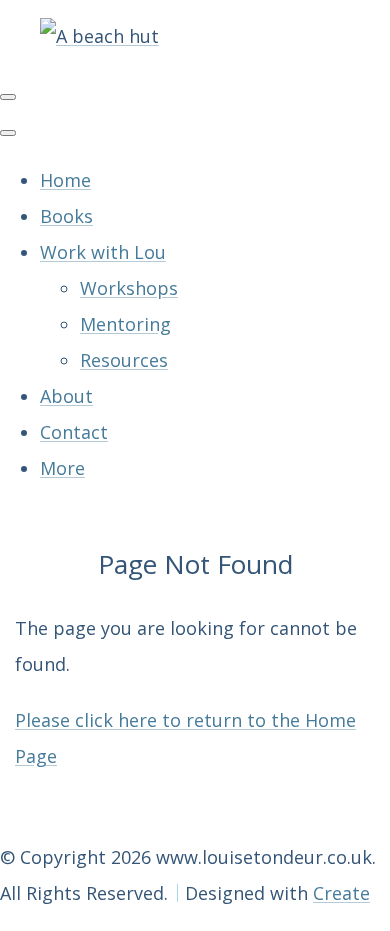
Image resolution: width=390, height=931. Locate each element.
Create (341, 893)
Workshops (129, 288)
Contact (74, 432)
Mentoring (125, 324)
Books (66, 216)
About (66, 396)
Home (65, 180)
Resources (124, 360)
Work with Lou (103, 252)
